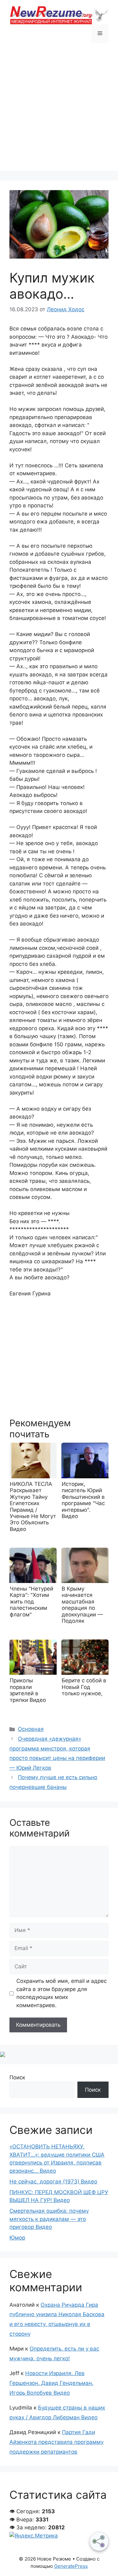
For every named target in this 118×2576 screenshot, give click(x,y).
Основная (31, 1729)
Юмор (17, 2238)
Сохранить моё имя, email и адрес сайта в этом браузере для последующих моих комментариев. (62, 1993)
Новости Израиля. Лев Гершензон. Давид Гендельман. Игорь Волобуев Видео (51, 2383)
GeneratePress (71, 2566)
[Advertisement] (59, 112)
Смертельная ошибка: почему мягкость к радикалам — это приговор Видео (49, 2219)
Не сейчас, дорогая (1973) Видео (53, 2182)
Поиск (17, 2077)
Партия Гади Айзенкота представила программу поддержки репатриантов (56, 2442)
